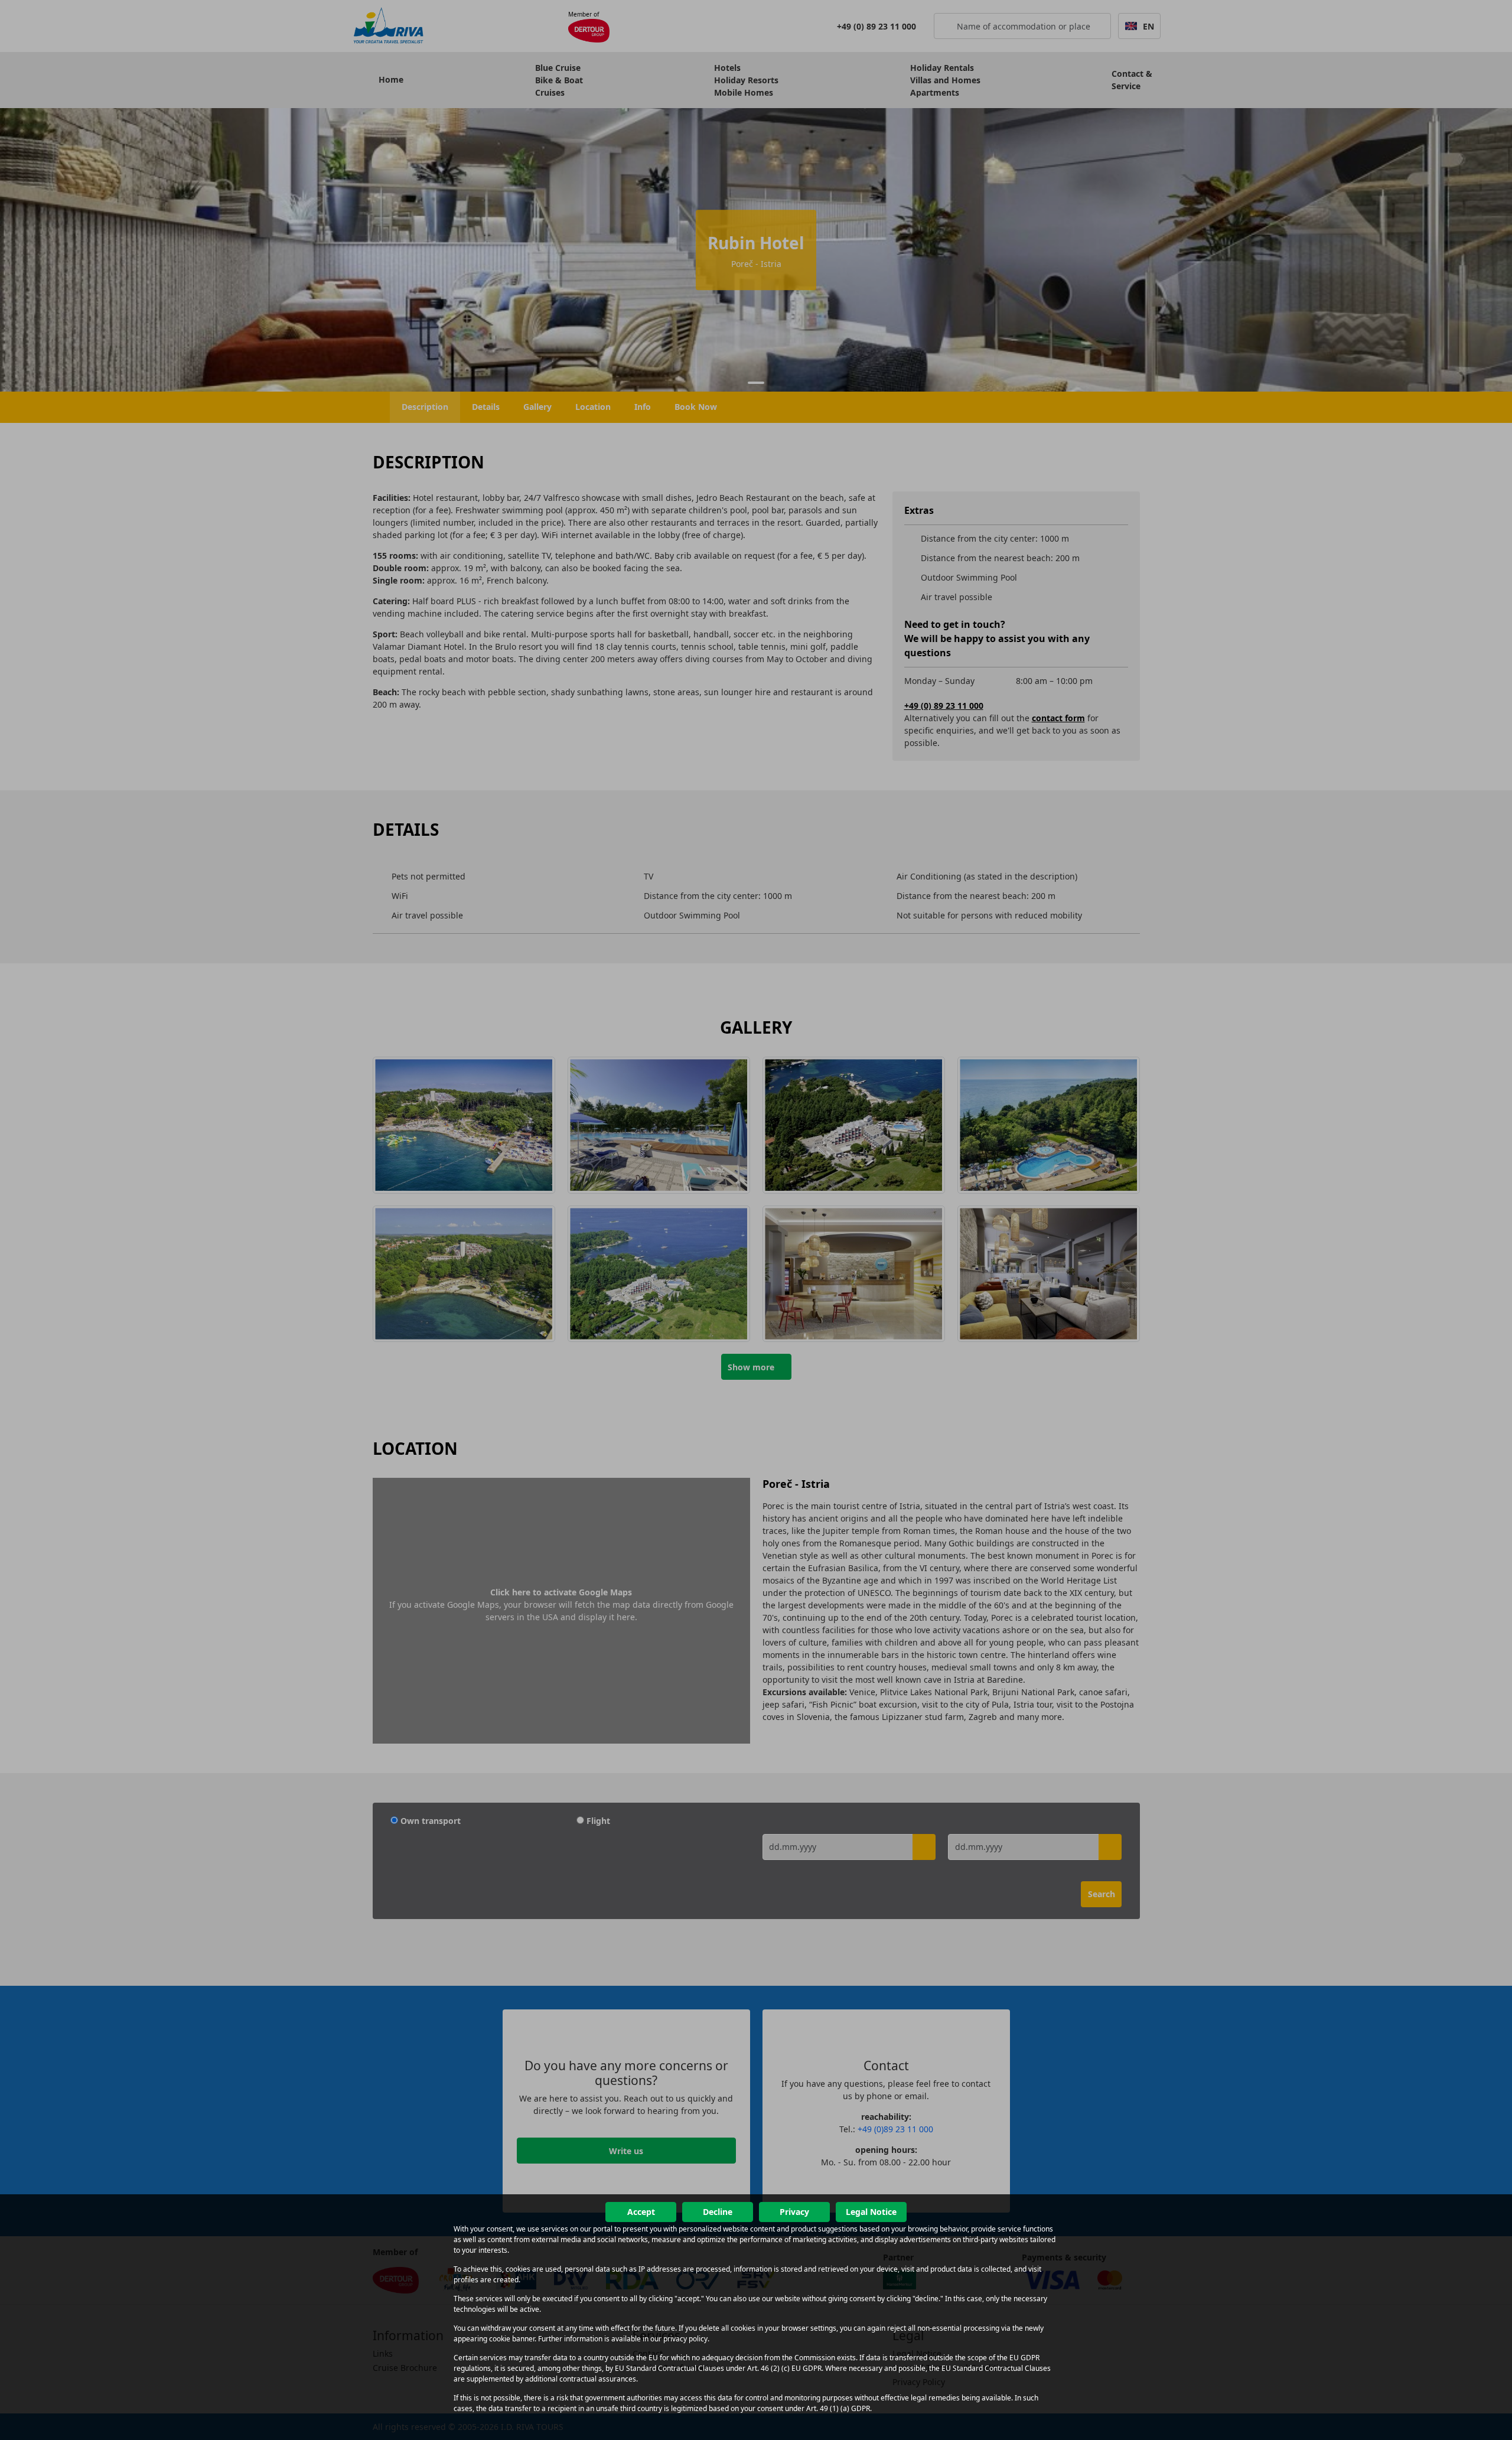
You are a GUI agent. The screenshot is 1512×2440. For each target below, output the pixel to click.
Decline (718, 2212)
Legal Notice (871, 2212)
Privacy (794, 2212)
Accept (641, 2212)
